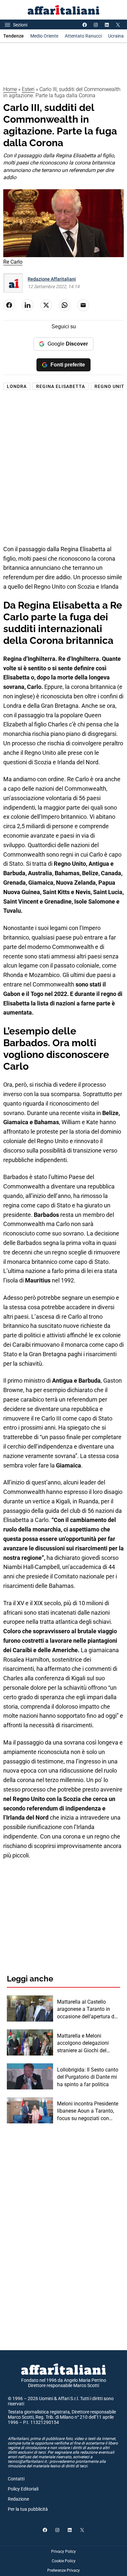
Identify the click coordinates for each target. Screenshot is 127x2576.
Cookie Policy (64, 2561)
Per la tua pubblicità (28, 2509)
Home (10, 89)
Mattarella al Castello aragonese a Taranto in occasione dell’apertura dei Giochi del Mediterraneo (88, 2010)
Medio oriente (44, 36)
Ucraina (116, 36)
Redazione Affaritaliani (52, 279)
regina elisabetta (61, 386)
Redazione (18, 2499)
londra (17, 386)
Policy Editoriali (23, 2489)
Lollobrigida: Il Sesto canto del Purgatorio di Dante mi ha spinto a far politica (88, 2077)
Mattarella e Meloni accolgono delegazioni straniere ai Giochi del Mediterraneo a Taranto (84, 2043)
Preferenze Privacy (63, 2570)
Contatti (16, 2479)
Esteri (28, 89)
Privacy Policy (63, 2552)
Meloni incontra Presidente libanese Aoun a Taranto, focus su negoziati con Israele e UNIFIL (88, 2111)
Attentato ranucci (83, 36)
